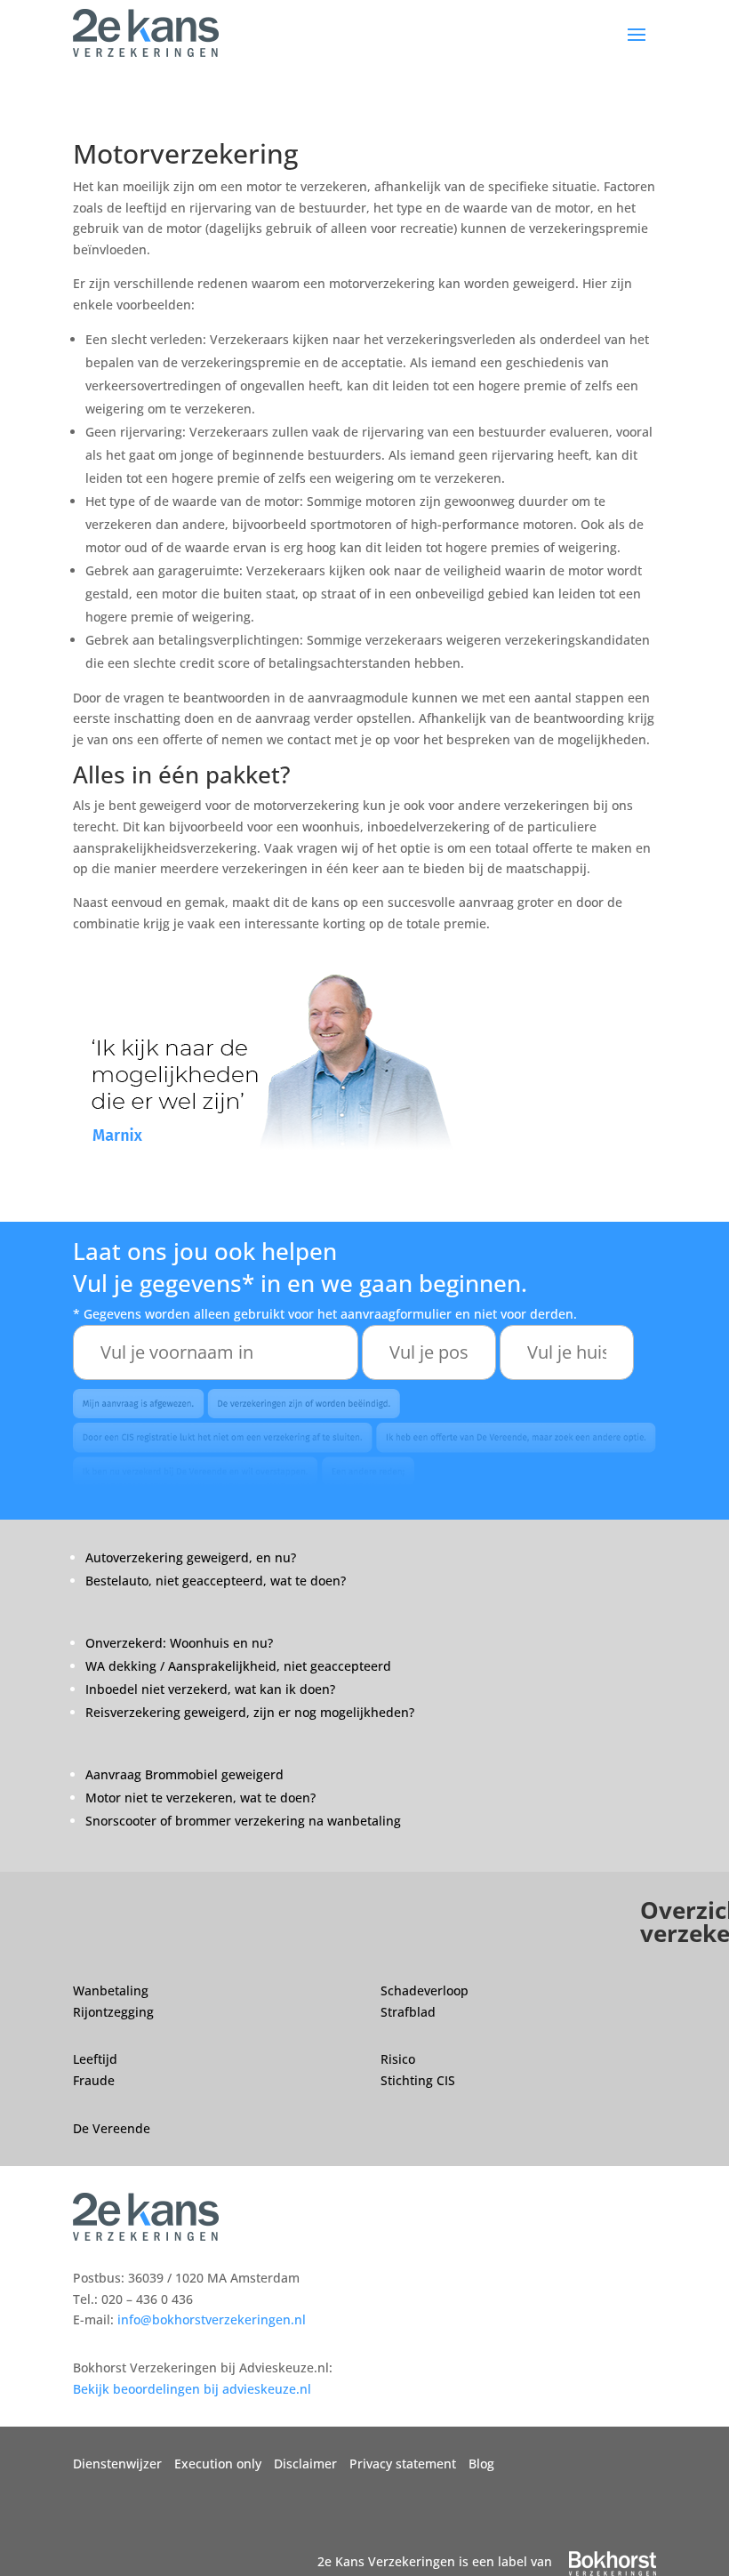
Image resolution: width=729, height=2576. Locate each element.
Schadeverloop (425, 1990)
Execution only (218, 2464)
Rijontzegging (113, 2012)
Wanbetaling (111, 1990)
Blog (481, 2464)
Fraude (94, 2080)
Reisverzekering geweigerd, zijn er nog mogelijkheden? (250, 1712)
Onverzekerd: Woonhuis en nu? (179, 1643)
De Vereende (112, 2128)
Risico (398, 2059)
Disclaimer (305, 2464)
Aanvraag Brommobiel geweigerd (184, 1774)
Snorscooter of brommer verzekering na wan (219, 1821)
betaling (377, 1821)
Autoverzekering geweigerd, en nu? (191, 1557)
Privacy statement (403, 2464)
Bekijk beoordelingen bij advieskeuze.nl (192, 2389)
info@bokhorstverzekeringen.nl (212, 2319)
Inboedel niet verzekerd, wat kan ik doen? (212, 1689)
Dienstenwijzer (117, 2464)
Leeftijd (95, 2059)
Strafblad (408, 2012)
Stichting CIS (418, 2080)
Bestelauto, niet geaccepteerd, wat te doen (213, 1581)
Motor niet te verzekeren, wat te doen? (202, 1798)
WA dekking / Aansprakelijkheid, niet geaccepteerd (238, 1666)
